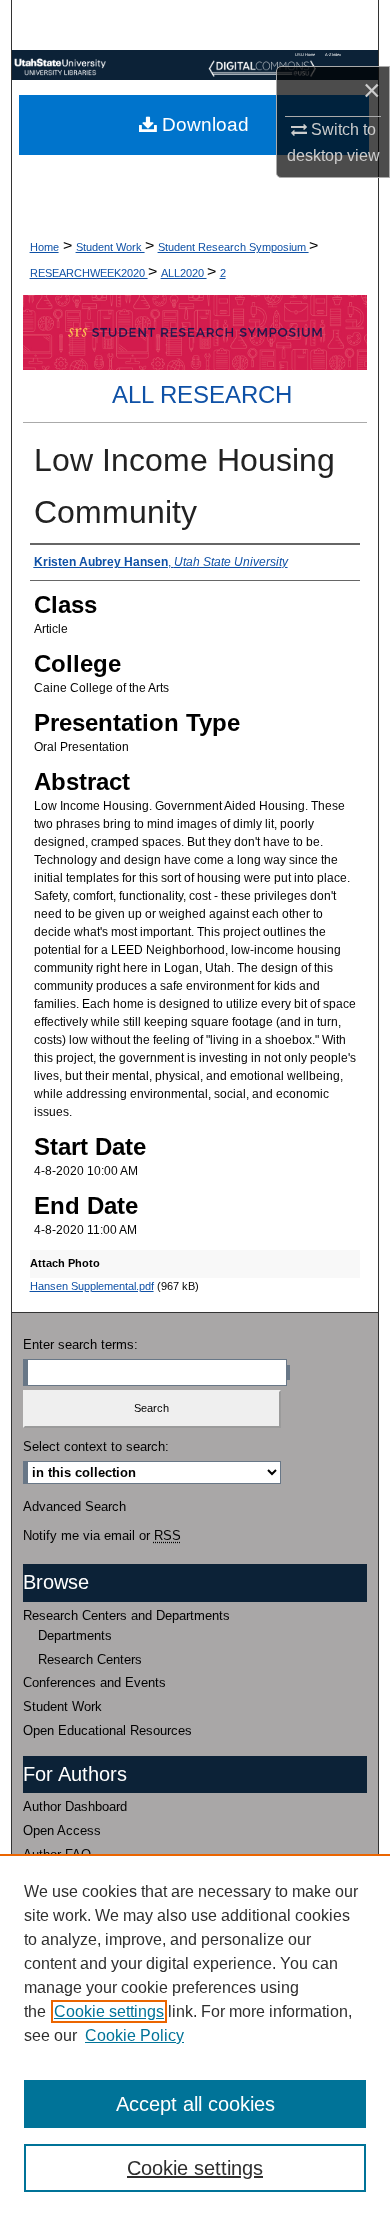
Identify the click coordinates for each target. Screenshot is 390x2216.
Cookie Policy (134, 2035)
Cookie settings (109, 2011)
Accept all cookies (195, 2104)
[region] (195, 2035)
